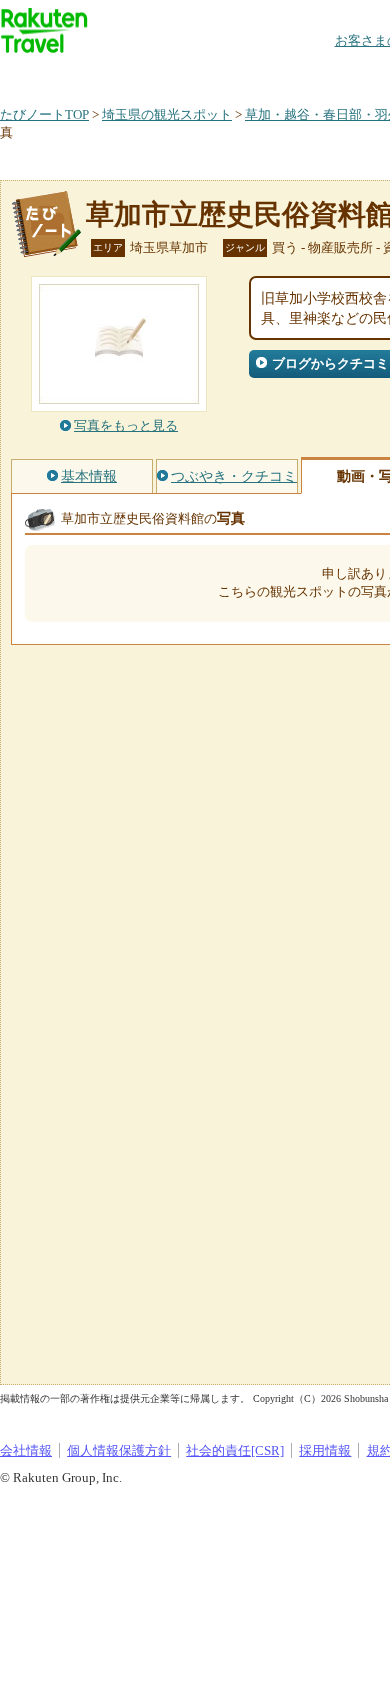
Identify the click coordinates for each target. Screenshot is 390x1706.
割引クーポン (316, 74)
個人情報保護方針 (119, 1450)
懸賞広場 (234, 74)
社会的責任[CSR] (235, 1450)
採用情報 (325, 1450)
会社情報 (26, 1450)
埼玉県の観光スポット (167, 114)
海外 (152, 74)
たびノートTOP (44, 114)
